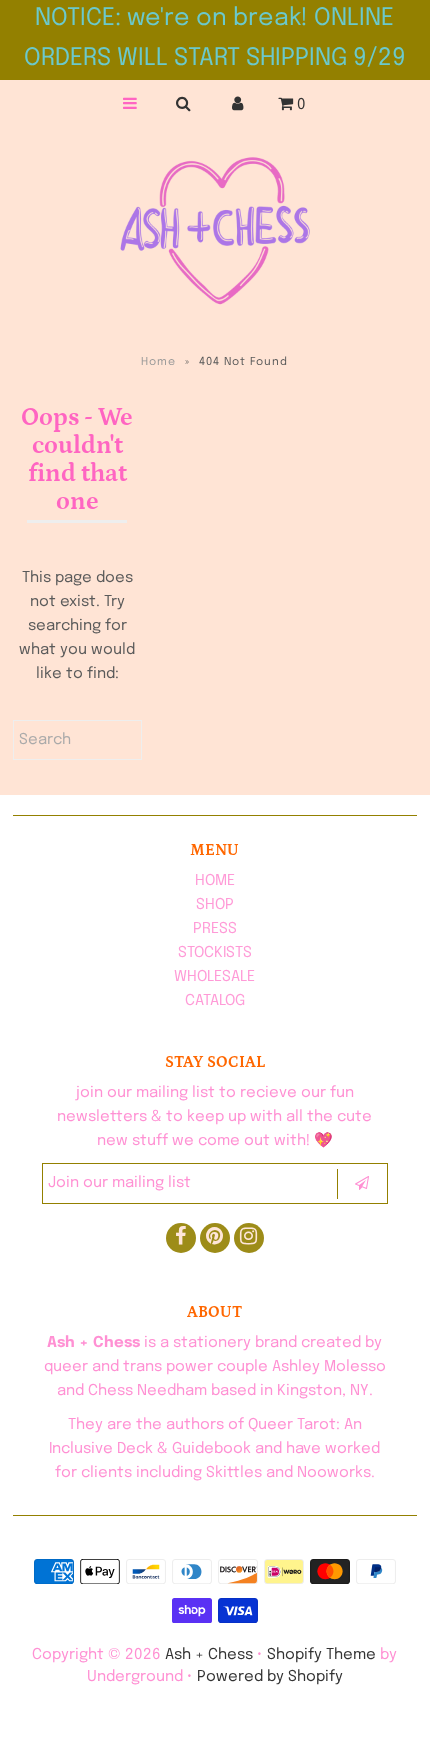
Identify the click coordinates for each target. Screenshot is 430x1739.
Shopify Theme (321, 1655)
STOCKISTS (215, 953)
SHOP (215, 905)
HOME (215, 881)
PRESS (215, 929)
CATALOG (215, 1001)
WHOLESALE (214, 977)
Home (158, 362)
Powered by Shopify (270, 1677)
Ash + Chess (209, 1655)
